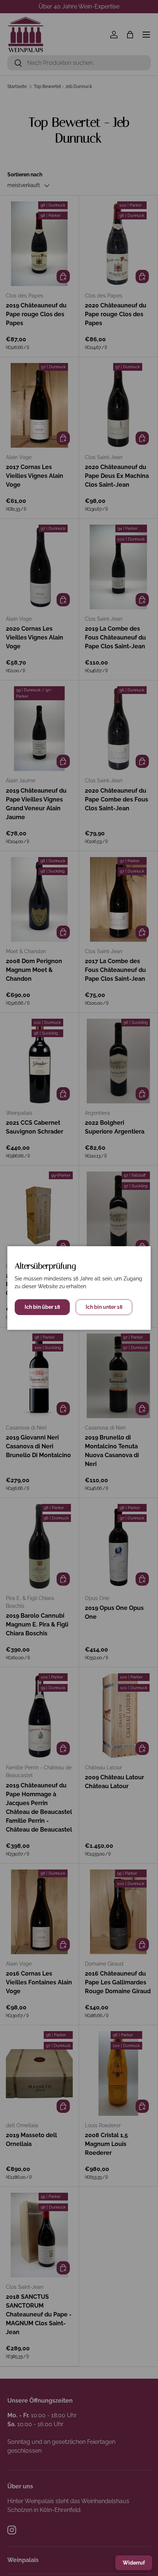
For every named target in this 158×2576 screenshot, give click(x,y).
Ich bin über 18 (42, 1307)
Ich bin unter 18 (104, 1307)
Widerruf (134, 2563)
